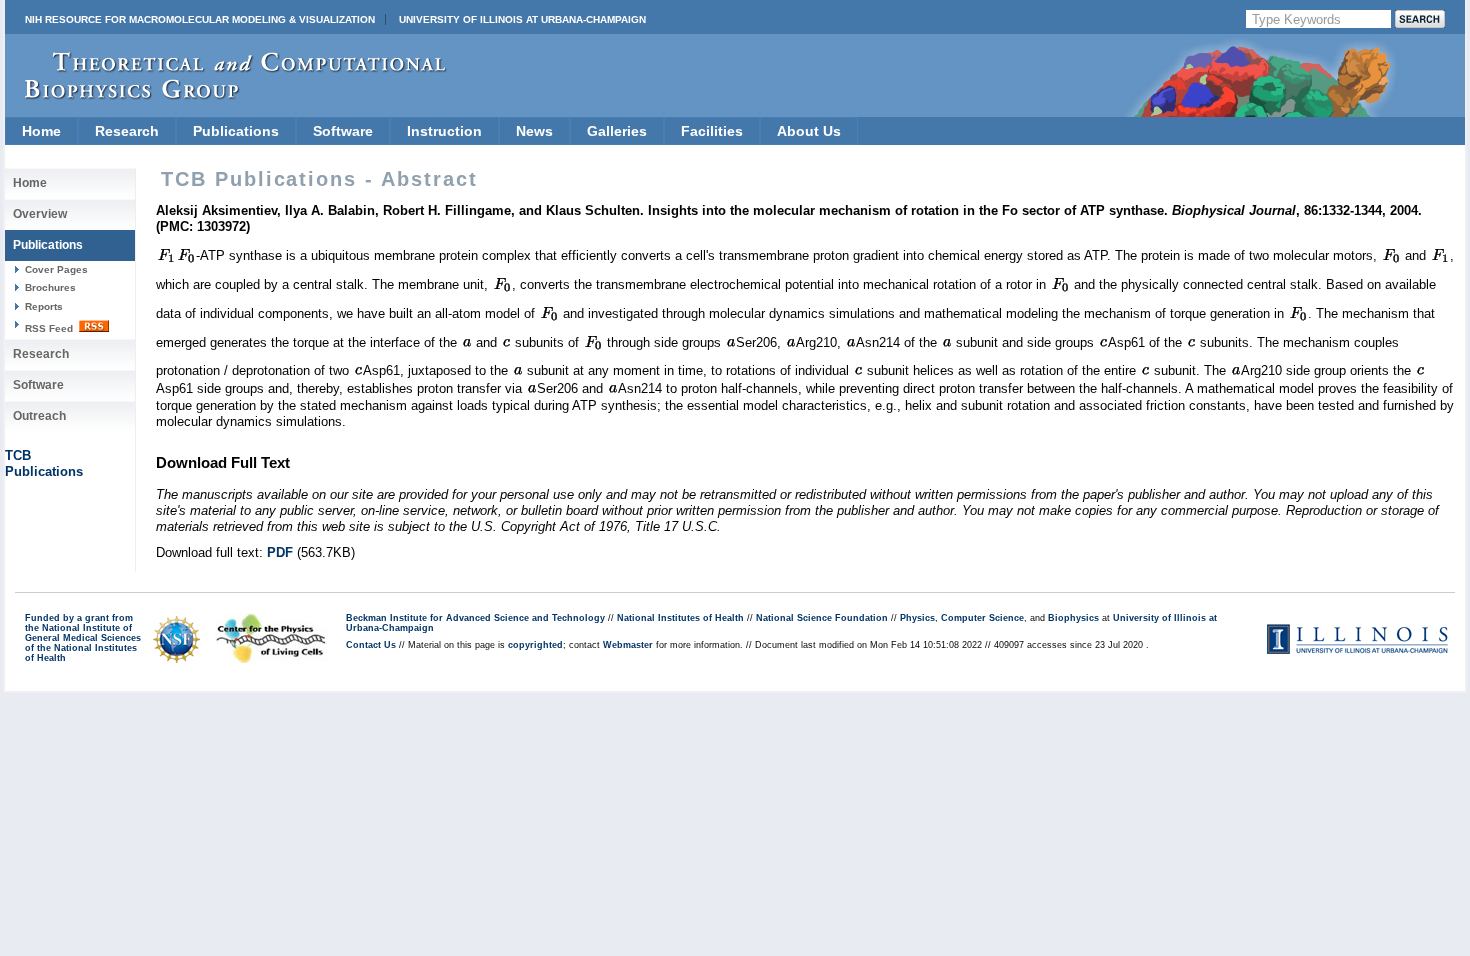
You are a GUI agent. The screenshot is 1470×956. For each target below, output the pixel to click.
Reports (44, 306)
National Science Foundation (822, 618)
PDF (280, 552)
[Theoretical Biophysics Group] (226, 94)
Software (343, 131)
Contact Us (371, 645)
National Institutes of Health (680, 618)
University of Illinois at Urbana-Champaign (522, 19)
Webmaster (628, 645)
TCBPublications (44, 463)
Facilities (712, 131)
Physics (917, 618)
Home (41, 131)
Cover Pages (56, 269)
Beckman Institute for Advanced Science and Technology (475, 618)
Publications (236, 131)
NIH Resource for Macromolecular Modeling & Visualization (200, 19)
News (534, 131)
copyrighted (535, 645)
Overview (40, 214)
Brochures (50, 287)
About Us (809, 131)
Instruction (444, 131)
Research (127, 131)
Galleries (617, 131)
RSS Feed (50, 328)
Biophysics (1073, 618)
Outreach (39, 416)
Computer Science (982, 618)
